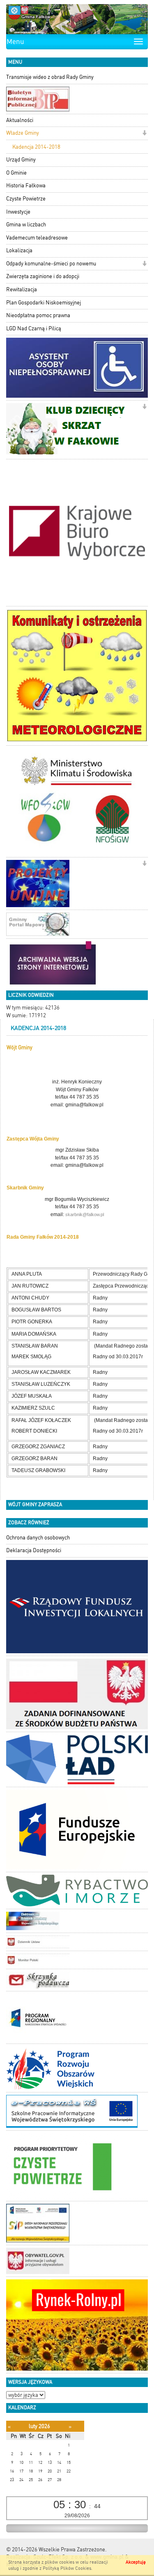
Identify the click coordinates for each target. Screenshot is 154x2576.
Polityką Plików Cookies (67, 2568)
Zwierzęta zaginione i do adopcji (43, 276)
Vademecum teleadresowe (37, 238)
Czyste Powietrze (26, 199)
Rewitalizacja (22, 289)
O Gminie (16, 173)
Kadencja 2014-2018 (36, 147)
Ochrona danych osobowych (38, 1538)
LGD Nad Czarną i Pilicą (34, 328)
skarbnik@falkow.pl (85, 1214)
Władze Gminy (23, 133)
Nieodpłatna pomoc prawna (38, 315)
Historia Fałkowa (26, 185)
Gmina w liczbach (26, 225)
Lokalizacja (19, 250)
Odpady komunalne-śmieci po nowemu (51, 264)
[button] (144, 134)
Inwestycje (18, 212)
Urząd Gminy (21, 160)
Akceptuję (136, 2562)
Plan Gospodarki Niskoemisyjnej (44, 303)
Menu (15, 41)
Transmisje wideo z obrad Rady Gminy (50, 77)
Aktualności (20, 120)
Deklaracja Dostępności (34, 1550)
